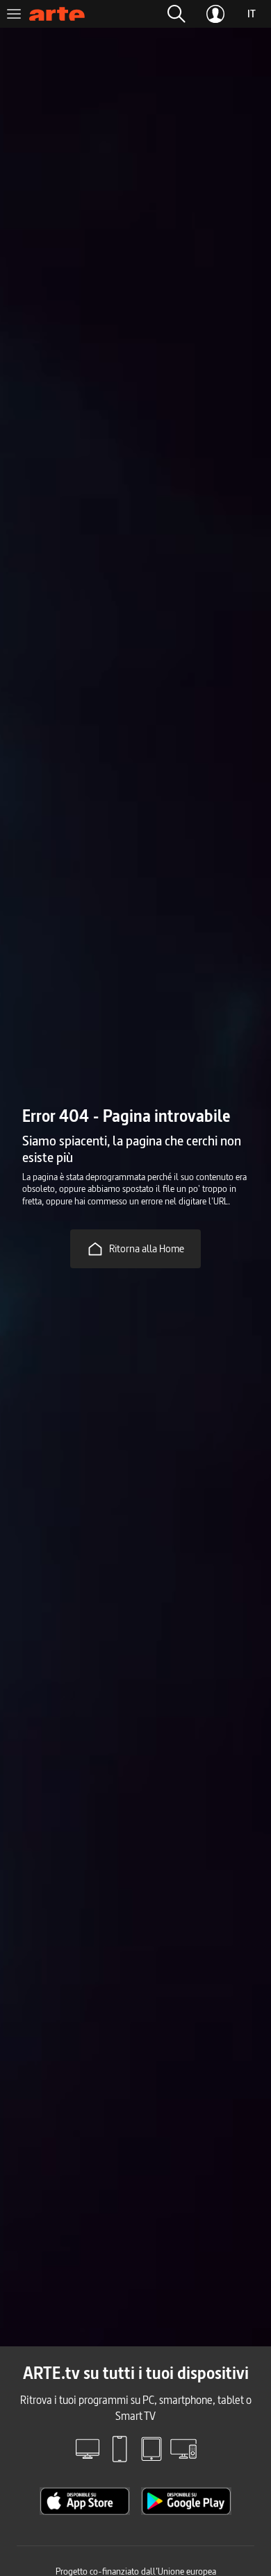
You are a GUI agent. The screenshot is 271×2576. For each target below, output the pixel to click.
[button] (176, 14)
